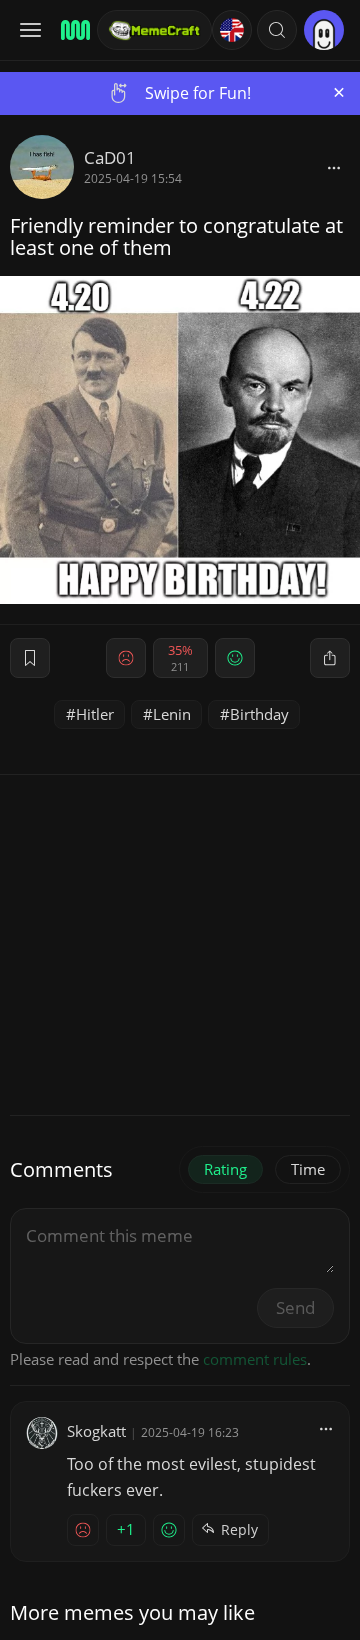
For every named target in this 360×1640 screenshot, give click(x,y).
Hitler (95, 714)
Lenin (172, 714)
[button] (277, 30)
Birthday (259, 714)
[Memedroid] (72, 30)
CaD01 (110, 157)
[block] (334, 167)
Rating (225, 1169)
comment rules (255, 1359)
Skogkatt (96, 1431)
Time (308, 1169)
